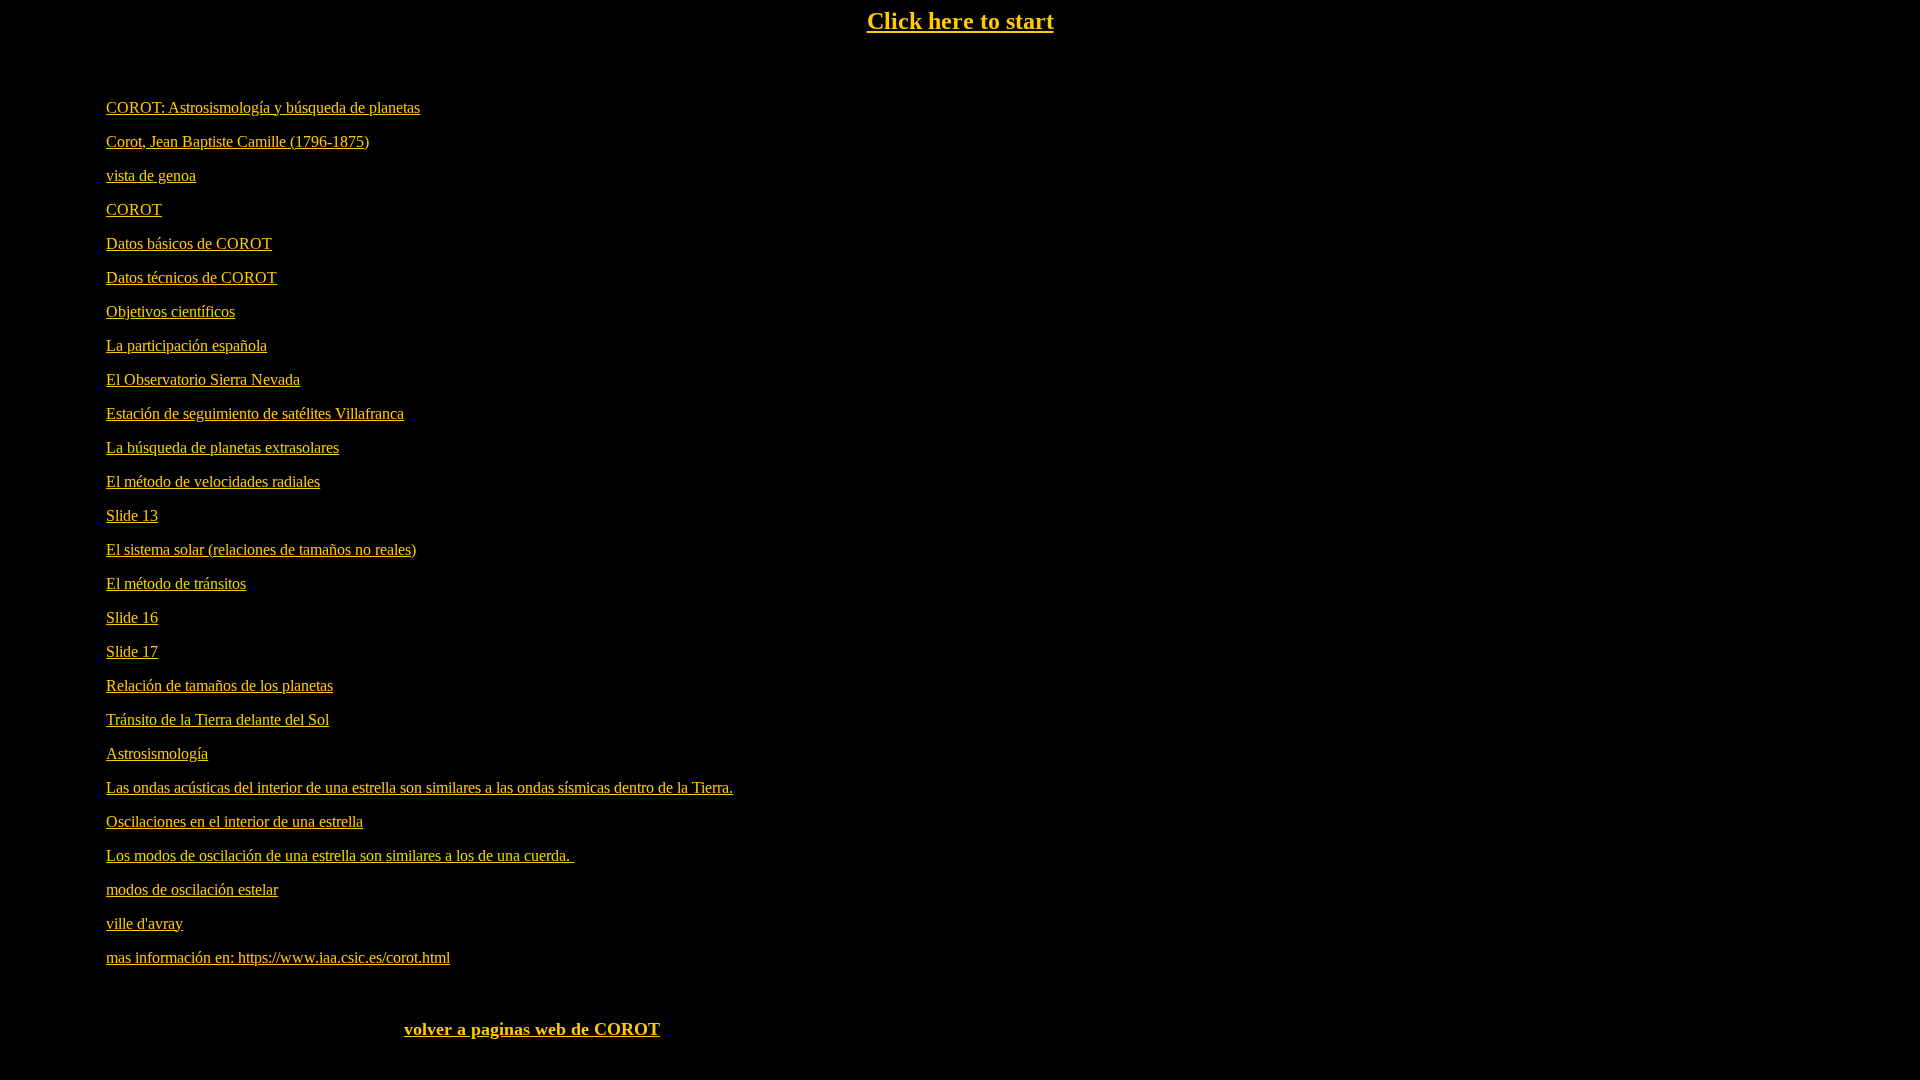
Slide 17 (132, 651)
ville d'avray (144, 923)
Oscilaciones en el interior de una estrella (234, 821)
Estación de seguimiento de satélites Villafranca (255, 413)
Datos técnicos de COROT (191, 277)
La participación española (186, 345)
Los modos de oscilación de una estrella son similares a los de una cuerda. (340, 855)
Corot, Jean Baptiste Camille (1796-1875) (237, 141)
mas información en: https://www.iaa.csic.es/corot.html (278, 957)
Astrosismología (157, 753)
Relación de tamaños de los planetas (219, 685)
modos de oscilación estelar (192, 889)
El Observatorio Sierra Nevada (203, 379)
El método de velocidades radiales (213, 481)
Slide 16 (132, 617)
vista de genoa (151, 175)
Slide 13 (132, 515)
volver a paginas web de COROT (532, 1029)
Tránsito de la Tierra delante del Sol (217, 719)
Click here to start (960, 21)
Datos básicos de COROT (189, 243)
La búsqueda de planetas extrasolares (222, 447)
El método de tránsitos (176, 583)
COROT (134, 209)
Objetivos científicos (170, 311)
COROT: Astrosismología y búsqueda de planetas (263, 107)
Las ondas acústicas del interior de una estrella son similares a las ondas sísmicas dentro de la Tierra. (419, 787)
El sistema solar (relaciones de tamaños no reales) (261, 549)
